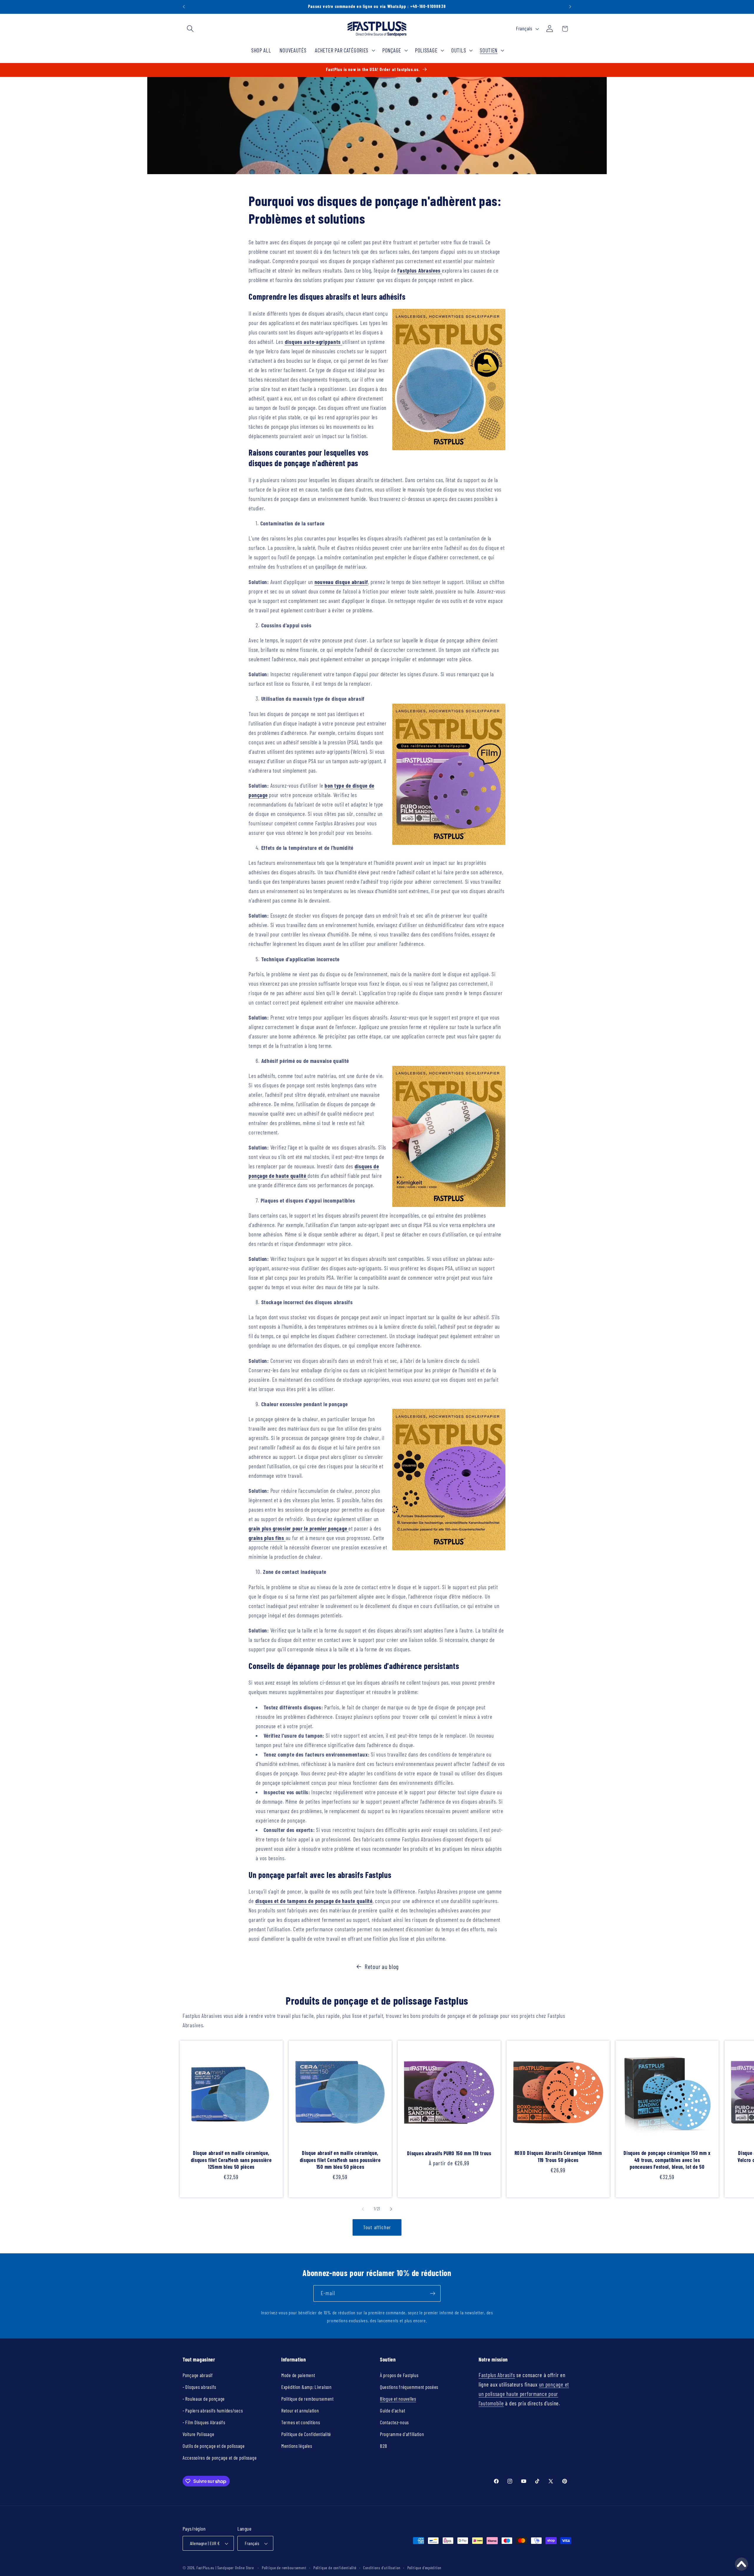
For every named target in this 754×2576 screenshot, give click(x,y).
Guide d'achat (392, 2410)
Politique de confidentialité (335, 2568)
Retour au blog (382, 1966)
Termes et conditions (301, 2422)
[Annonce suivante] (570, 7)
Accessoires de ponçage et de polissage (220, 2458)
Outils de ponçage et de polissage (214, 2446)
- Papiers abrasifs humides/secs (213, 2410)
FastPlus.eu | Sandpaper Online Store (225, 2568)
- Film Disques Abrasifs (204, 2422)
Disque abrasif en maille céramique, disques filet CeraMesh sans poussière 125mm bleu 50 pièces (231, 2160)
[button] (190, 29)
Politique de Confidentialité (306, 2434)
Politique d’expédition (424, 2568)
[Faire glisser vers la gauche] (363, 2209)
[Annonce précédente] (184, 7)
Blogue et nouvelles (398, 2399)
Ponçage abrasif (198, 2375)
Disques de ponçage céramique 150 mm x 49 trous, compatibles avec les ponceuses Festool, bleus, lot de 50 (667, 2160)
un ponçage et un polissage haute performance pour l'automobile (524, 2394)
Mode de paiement (298, 2375)
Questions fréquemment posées (409, 2387)
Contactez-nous (394, 2422)
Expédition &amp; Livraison (306, 2387)
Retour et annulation (300, 2410)
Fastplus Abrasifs (497, 2375)
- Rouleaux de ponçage (204, 2399)
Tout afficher (377, 2227)
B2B (384, 2446)
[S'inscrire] (433, 2293)
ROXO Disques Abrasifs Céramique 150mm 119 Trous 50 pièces (558, 2156)
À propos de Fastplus (399, 2375)
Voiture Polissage (198, 2434)
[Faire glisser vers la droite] (391, 2209)
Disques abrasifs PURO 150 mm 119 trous (449, 2153)
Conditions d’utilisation (382, 2568)
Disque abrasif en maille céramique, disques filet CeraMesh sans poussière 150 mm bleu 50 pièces (340, 2160)
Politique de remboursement (307, 2399)
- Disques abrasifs (199, 2387)
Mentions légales (297, 2446)
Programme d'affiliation (402, 2434)
